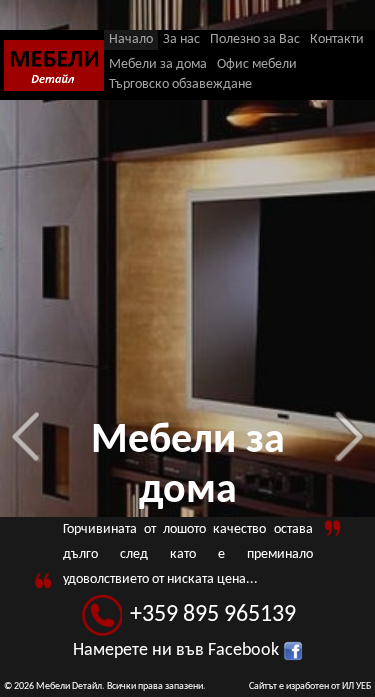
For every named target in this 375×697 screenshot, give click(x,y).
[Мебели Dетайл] (54, 68)
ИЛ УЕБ (356, 686)
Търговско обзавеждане (180, 84)
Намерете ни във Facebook (178, 650)
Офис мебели (257, 64)
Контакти (337, 39)
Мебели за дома (158, 64)
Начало (131, 39)
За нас (181, 39)
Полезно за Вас (255, 39)
